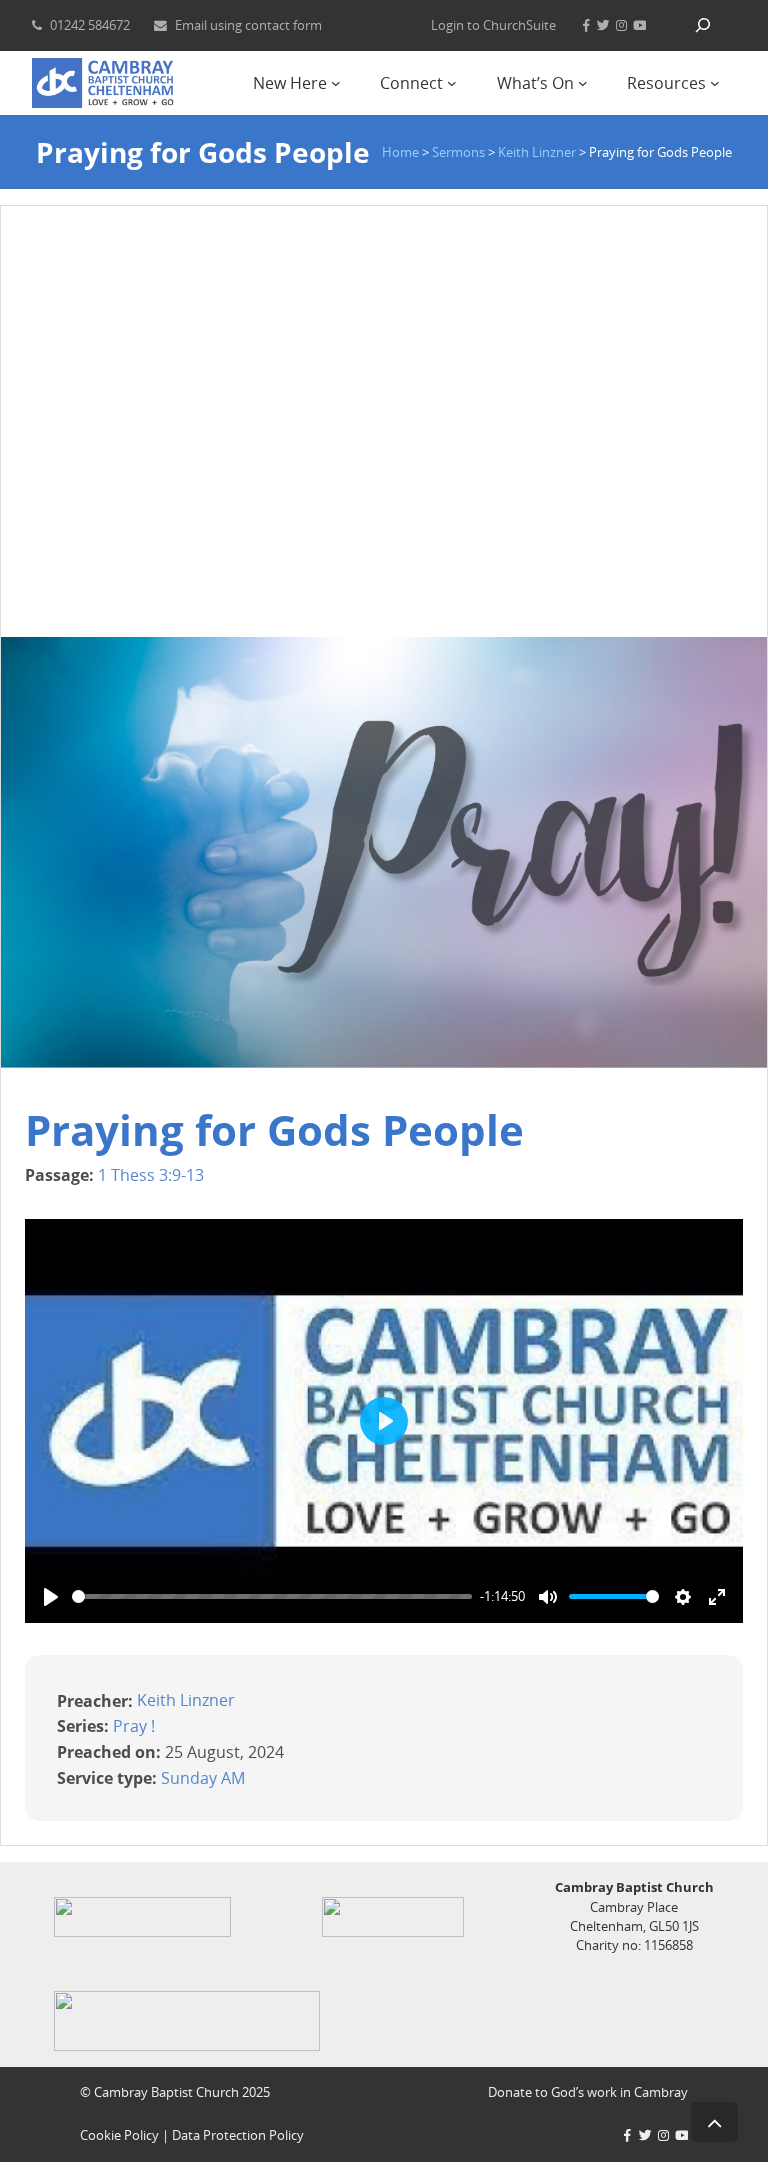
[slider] (272, 1596)
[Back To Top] (714, 2122)
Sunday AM (203, 1777)
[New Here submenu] (336, 83)
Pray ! (134, 1726)
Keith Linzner (186, 1700)
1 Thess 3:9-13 (151, 1175)
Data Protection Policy (238, 2135)
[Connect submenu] (452, 83)
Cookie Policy (119, 2135)
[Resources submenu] (715, 83)
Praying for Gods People (274, 1129)
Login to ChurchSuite (493, 25)
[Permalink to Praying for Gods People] (384, 1062)
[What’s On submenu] (583, 83)
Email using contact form (248, 25)
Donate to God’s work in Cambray (588, 2092)
